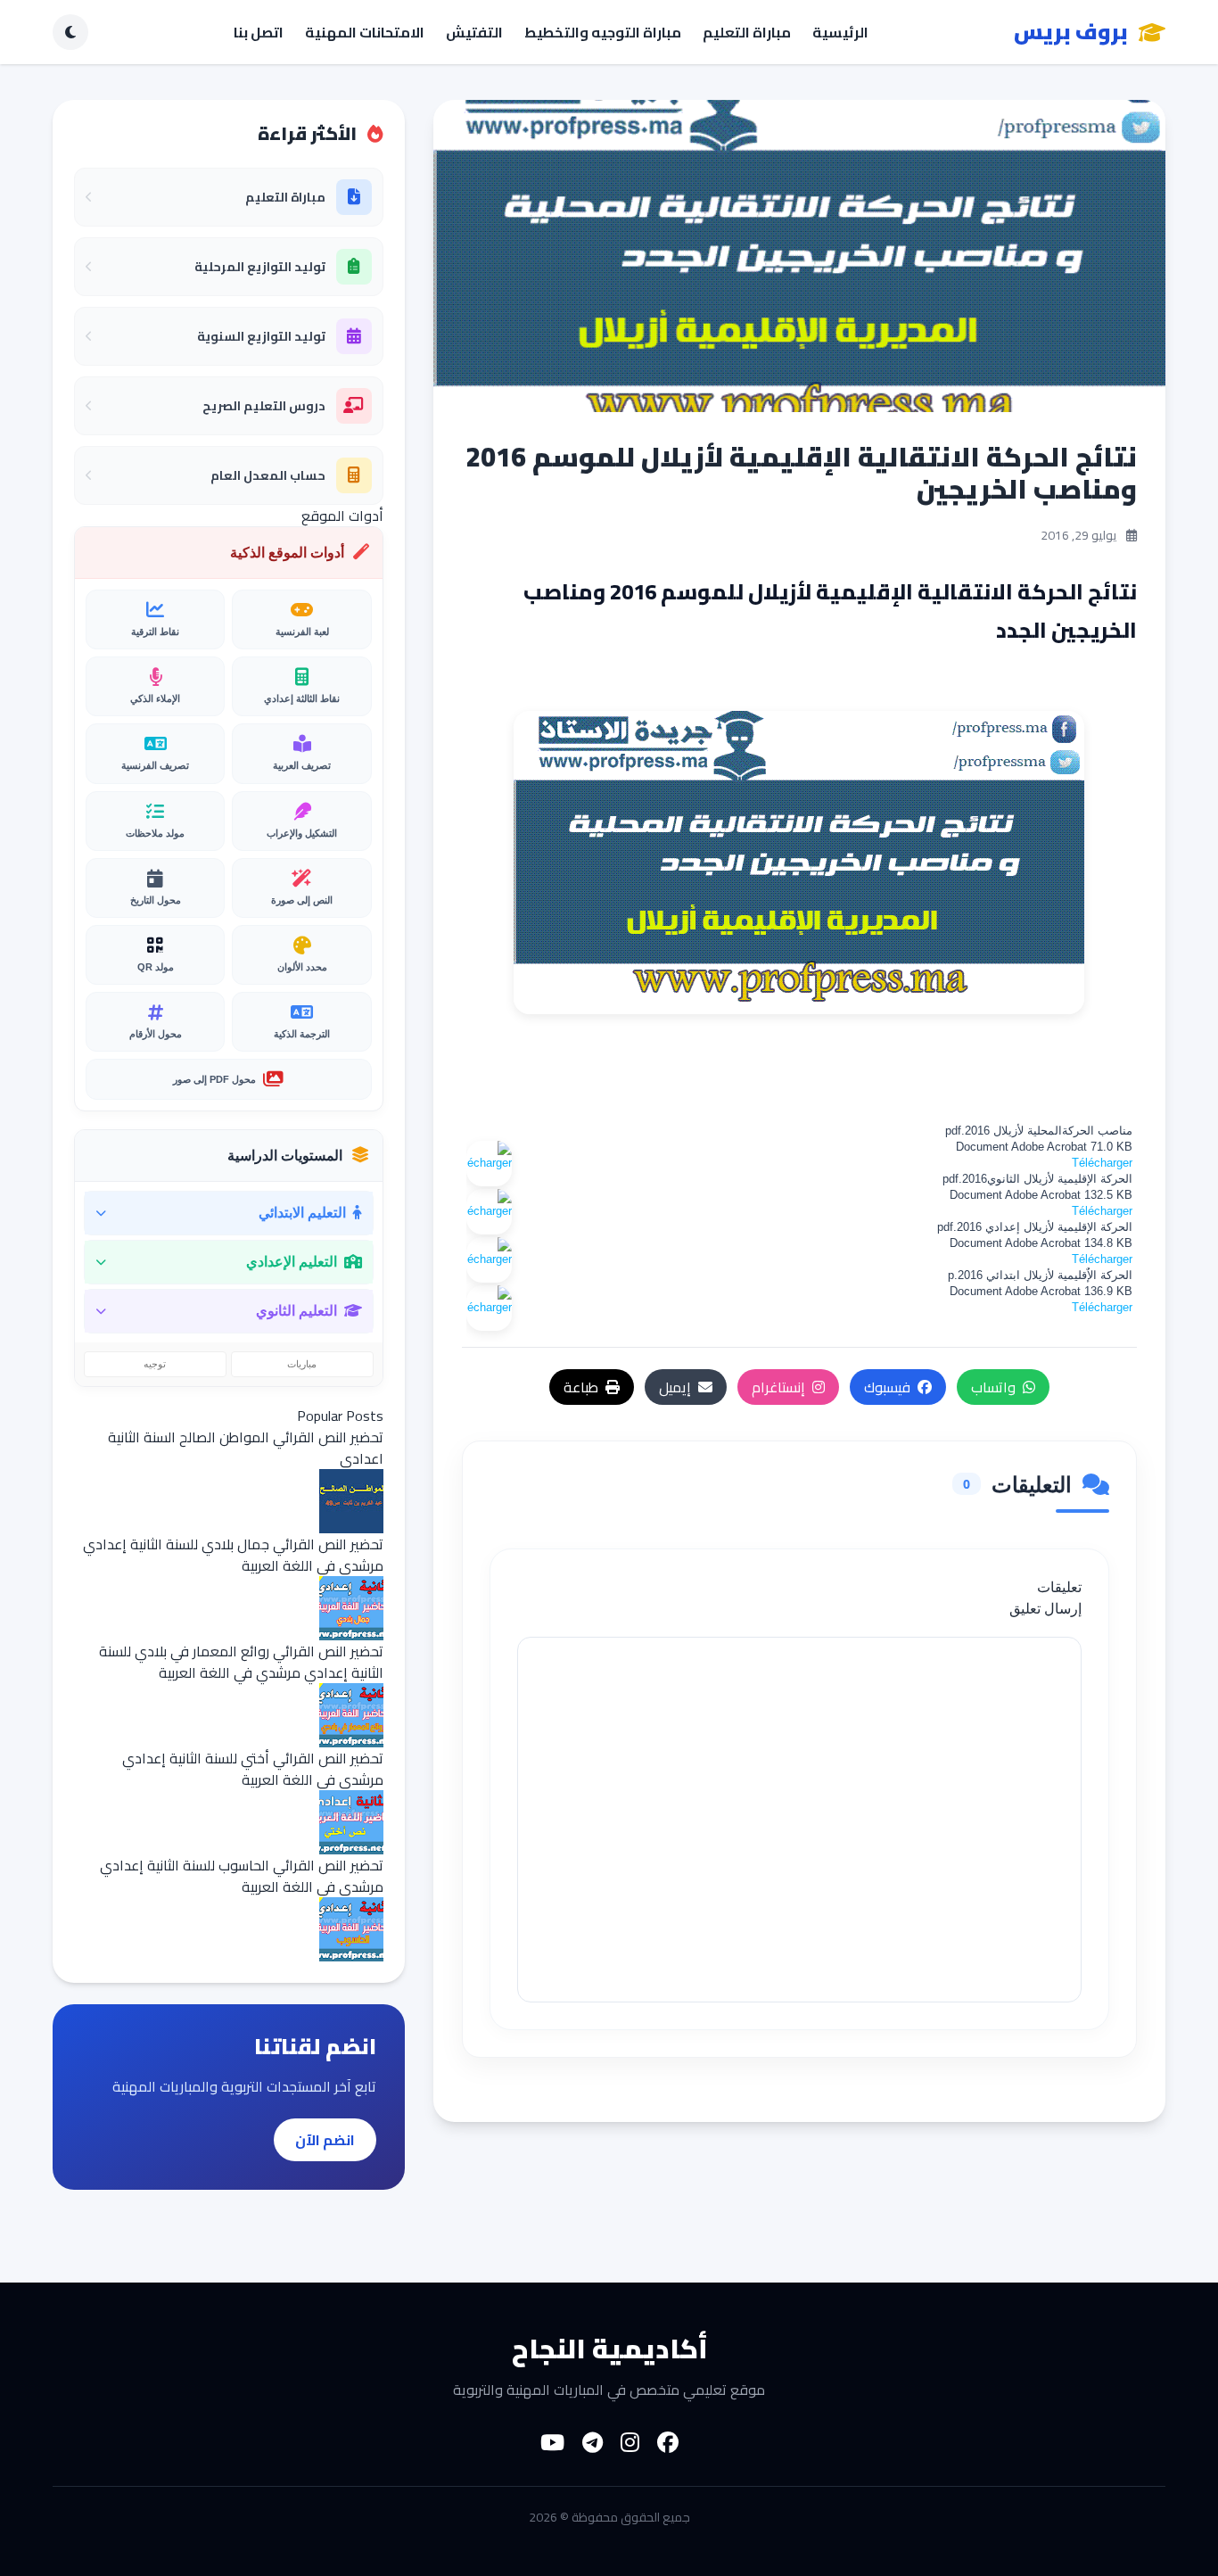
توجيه (155, 1364)
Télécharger (1102, 1163)
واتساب (993, 1387)
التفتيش (474, 32)
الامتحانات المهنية (365, 32)
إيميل (675, 1387)
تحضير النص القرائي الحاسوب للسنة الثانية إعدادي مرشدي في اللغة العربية (242, 1876)
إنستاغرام (778, 1387)
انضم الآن (325, 2140)
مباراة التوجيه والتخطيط (603, 32)
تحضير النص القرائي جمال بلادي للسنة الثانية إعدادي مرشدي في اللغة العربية (233, 1555)
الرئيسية (840, 32)
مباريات (302, 1364)
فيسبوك (887, 1387)
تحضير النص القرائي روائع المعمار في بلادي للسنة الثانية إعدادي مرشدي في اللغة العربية (241, 1662)
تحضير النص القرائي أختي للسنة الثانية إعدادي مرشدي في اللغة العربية (253, 1769)
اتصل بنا (259, 32)
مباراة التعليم (747, 32)
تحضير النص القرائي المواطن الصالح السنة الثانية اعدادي (246, 1448)
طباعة (581, 1387)
